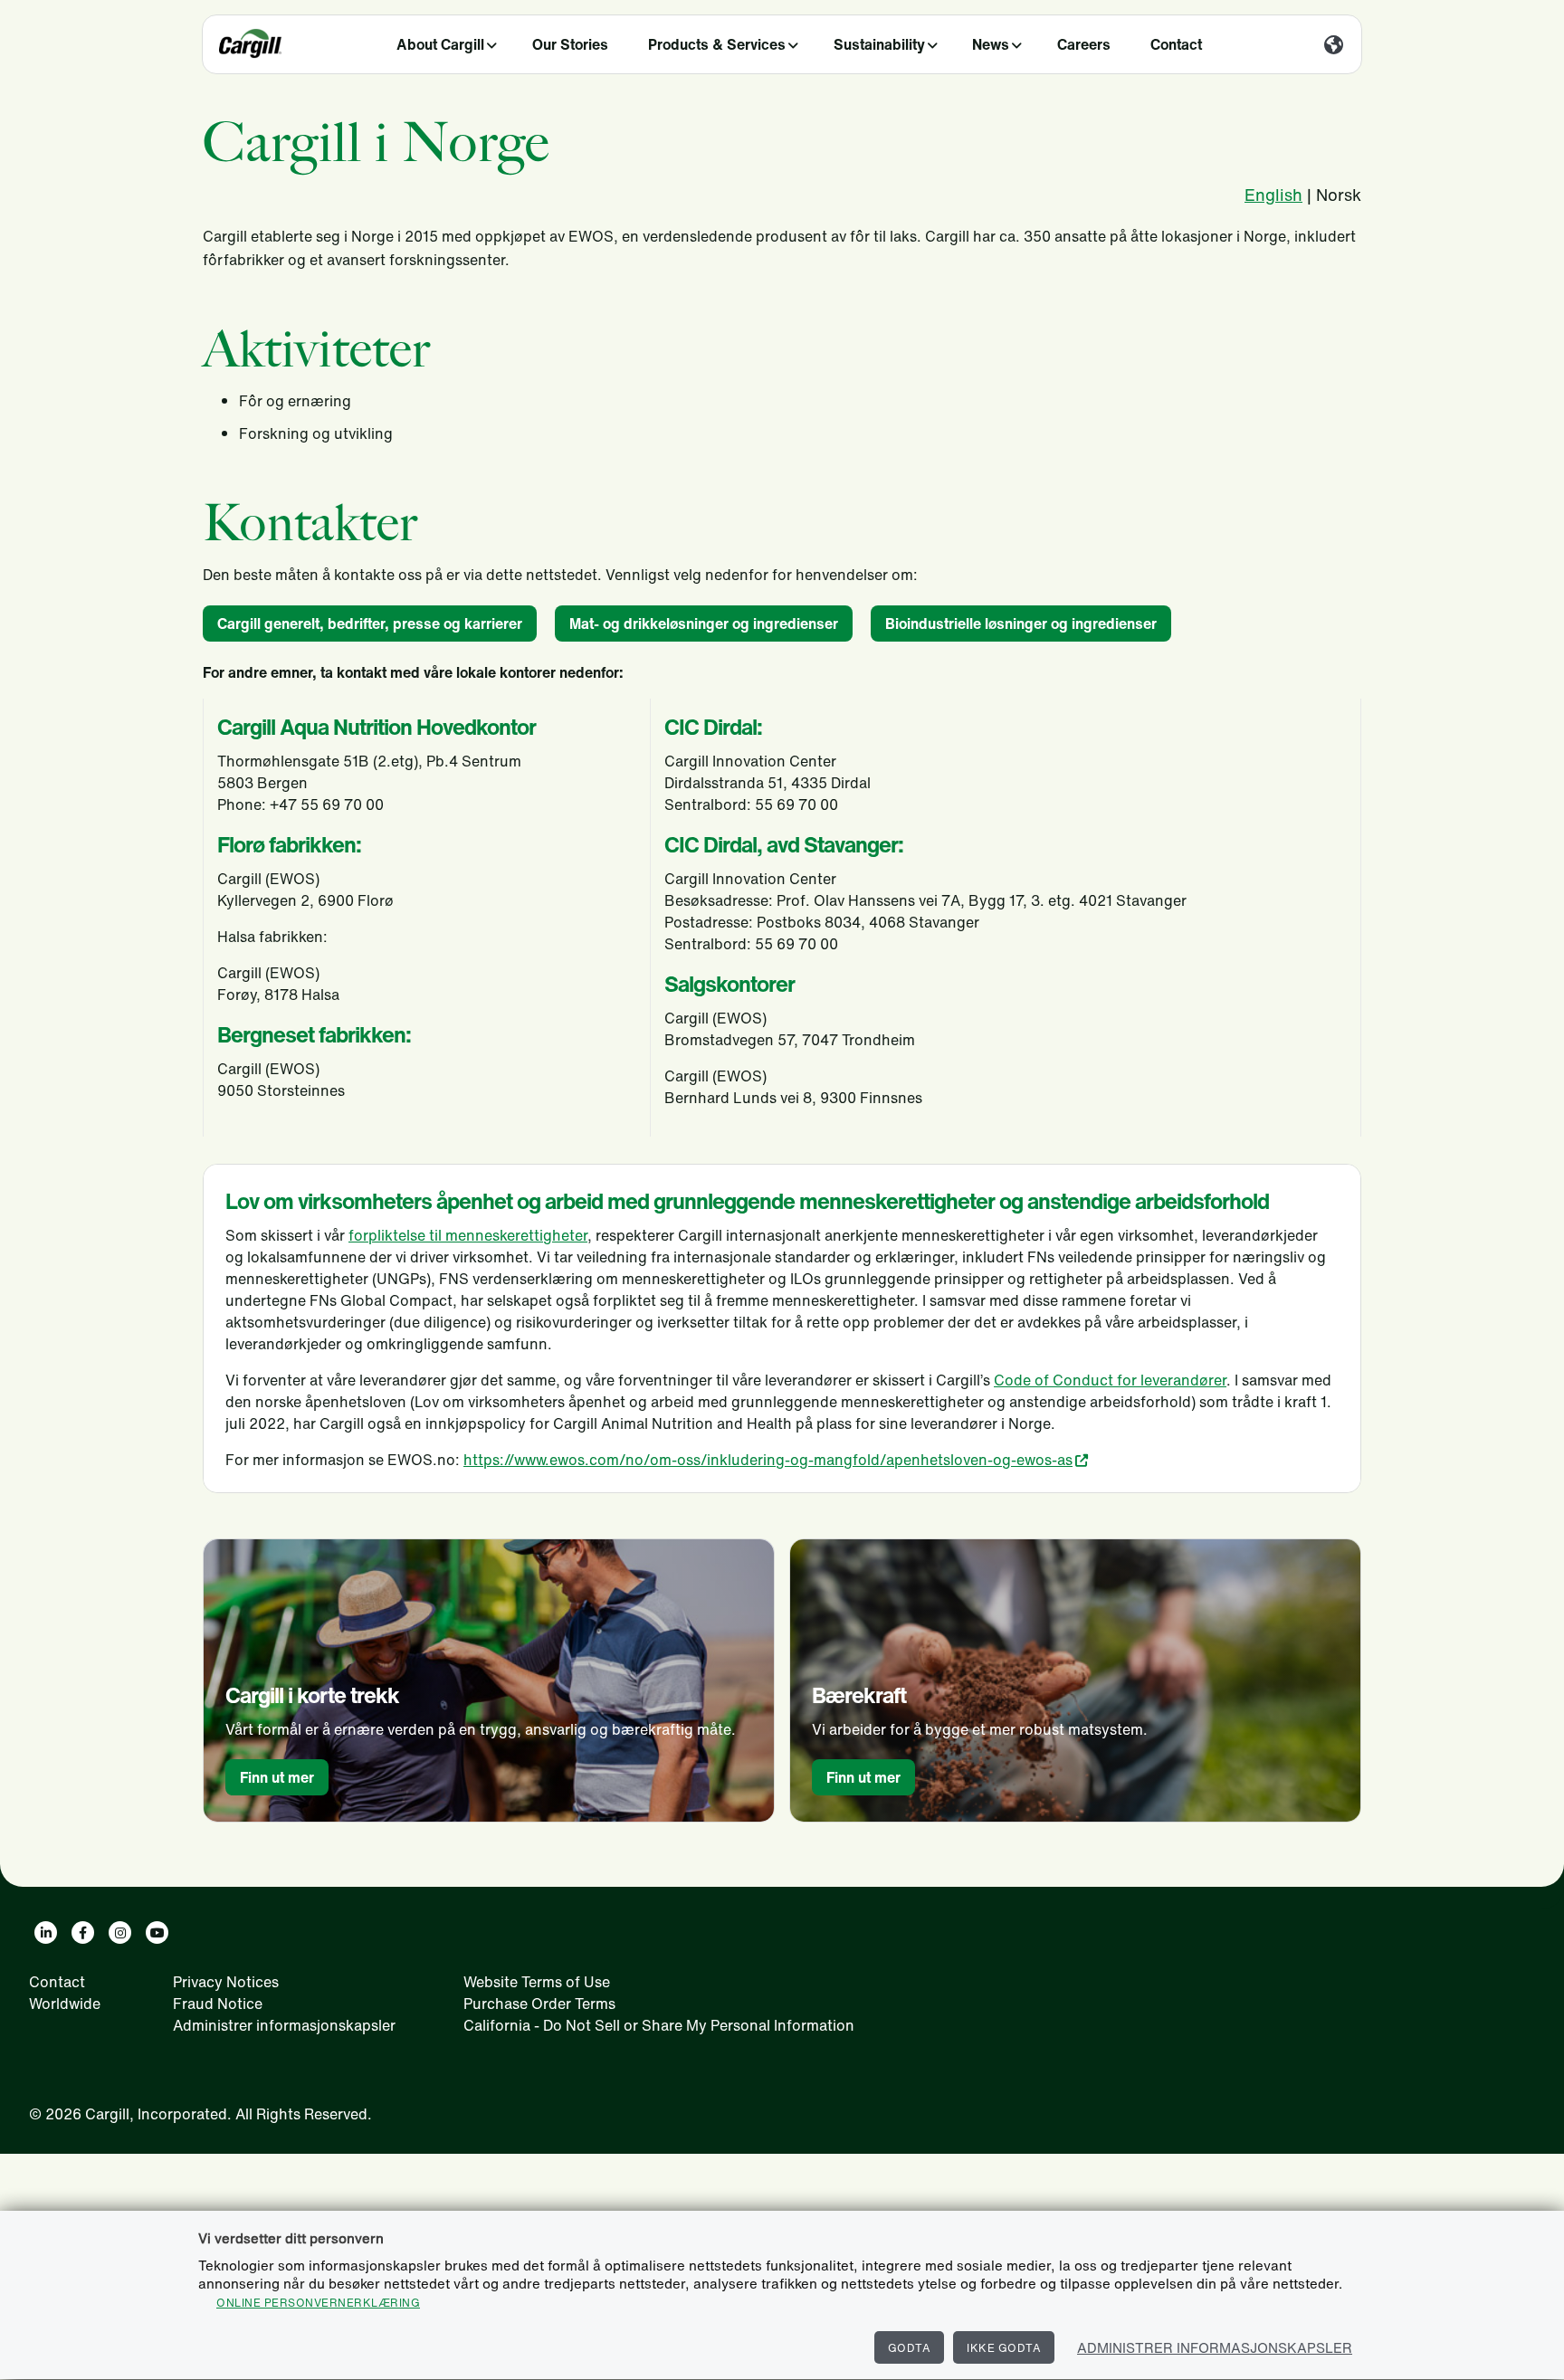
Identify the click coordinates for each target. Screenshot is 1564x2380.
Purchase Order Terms (539, 2004)
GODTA (910, 2348)
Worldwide (65, 2004)
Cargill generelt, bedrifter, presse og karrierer (370, 624)
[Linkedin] (46, 1933)
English (1273, 195)
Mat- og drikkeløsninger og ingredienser (704, 624)
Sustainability (879, 44)
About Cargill (440, 44)
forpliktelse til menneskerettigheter (468, 1235)
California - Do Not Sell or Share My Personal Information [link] (659, 2025)
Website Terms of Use (537, 1982)
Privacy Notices (226, 1982)
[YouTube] (157, 1933)
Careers (1084, 44)
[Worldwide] (1334, 46)
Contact (1176, 44)
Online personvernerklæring (318, 2303)
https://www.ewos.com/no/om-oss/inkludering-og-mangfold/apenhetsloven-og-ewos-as (768, 1460)
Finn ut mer (277, 1777)
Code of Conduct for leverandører (1110, 1380)
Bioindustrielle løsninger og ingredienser (1021, 624)
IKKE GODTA (1004, 2348)
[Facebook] (83, 1933)
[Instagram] (120, 1933)
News (991, 44)
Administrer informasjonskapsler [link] (284, 2025)
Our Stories (570, 44)
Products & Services (717, 44)
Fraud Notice (218, 2004)
